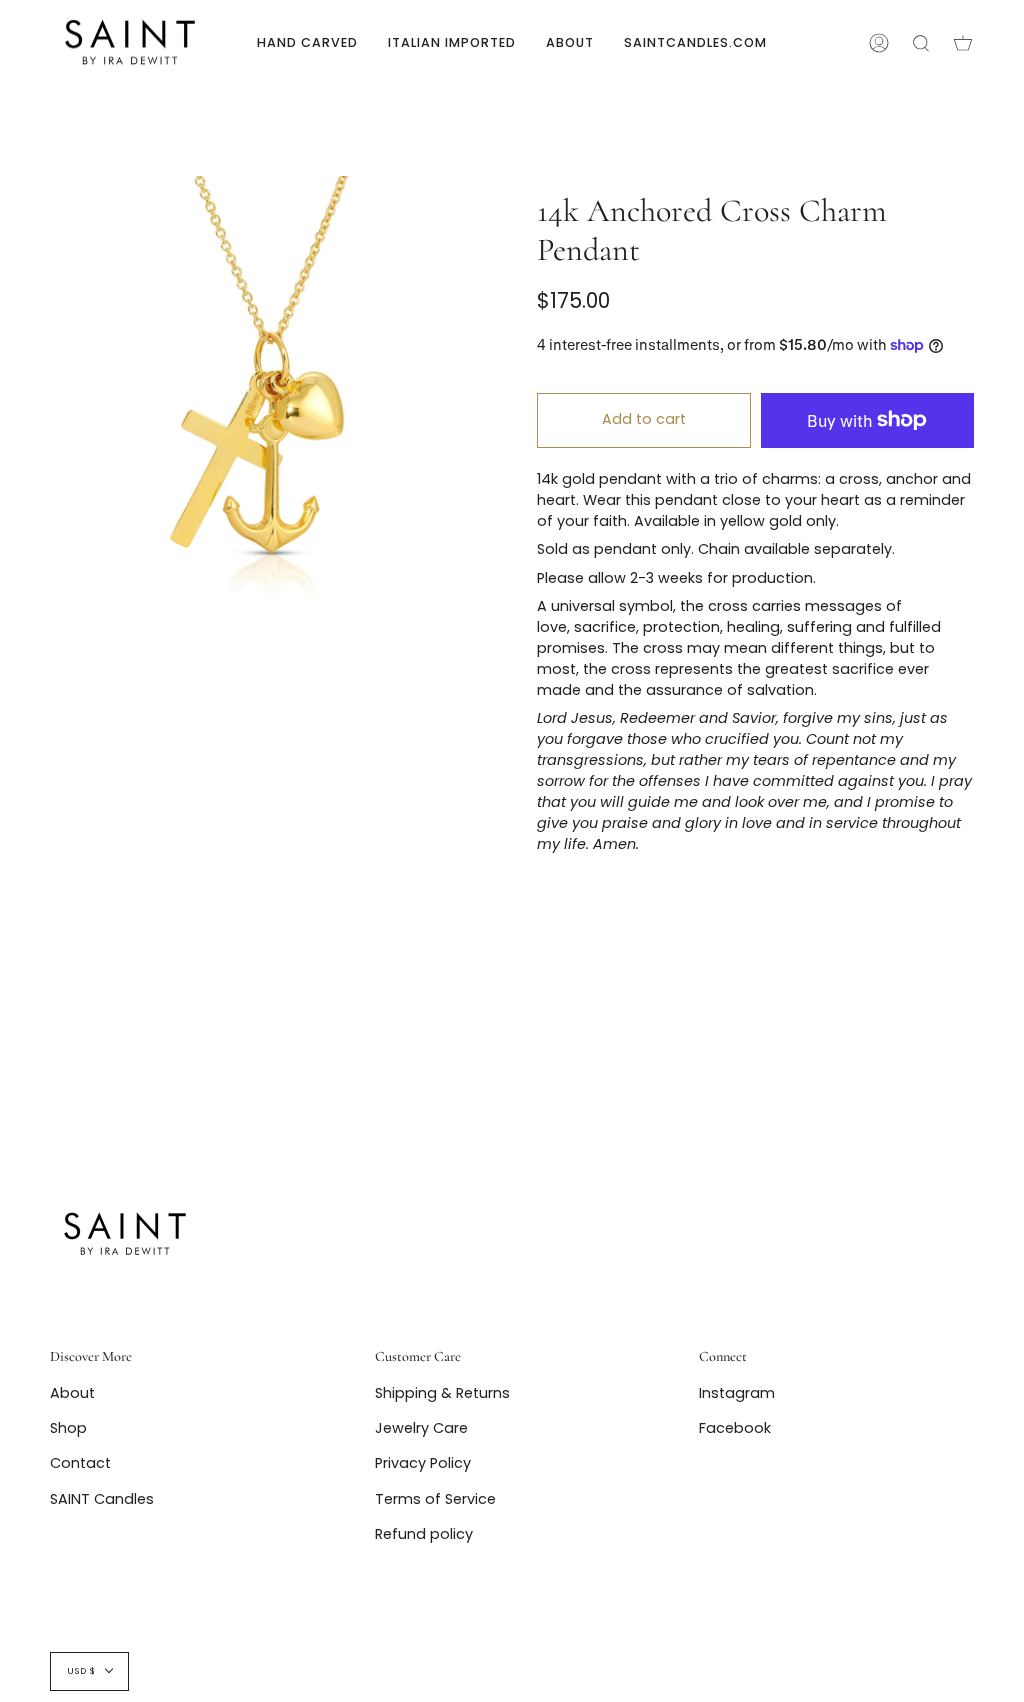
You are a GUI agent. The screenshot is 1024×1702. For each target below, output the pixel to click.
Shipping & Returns (442, 1393)
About (72, 1393)
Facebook (735, 1428)
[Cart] (963, 42)
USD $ (81, 1671)
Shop (68, 1428)
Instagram (737, 1393)
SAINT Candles (102, 1499)
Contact (80, 1463)
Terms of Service (435, 1499)
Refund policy (424, 1534)
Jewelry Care (421, 1428)
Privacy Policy (423, 1463)
